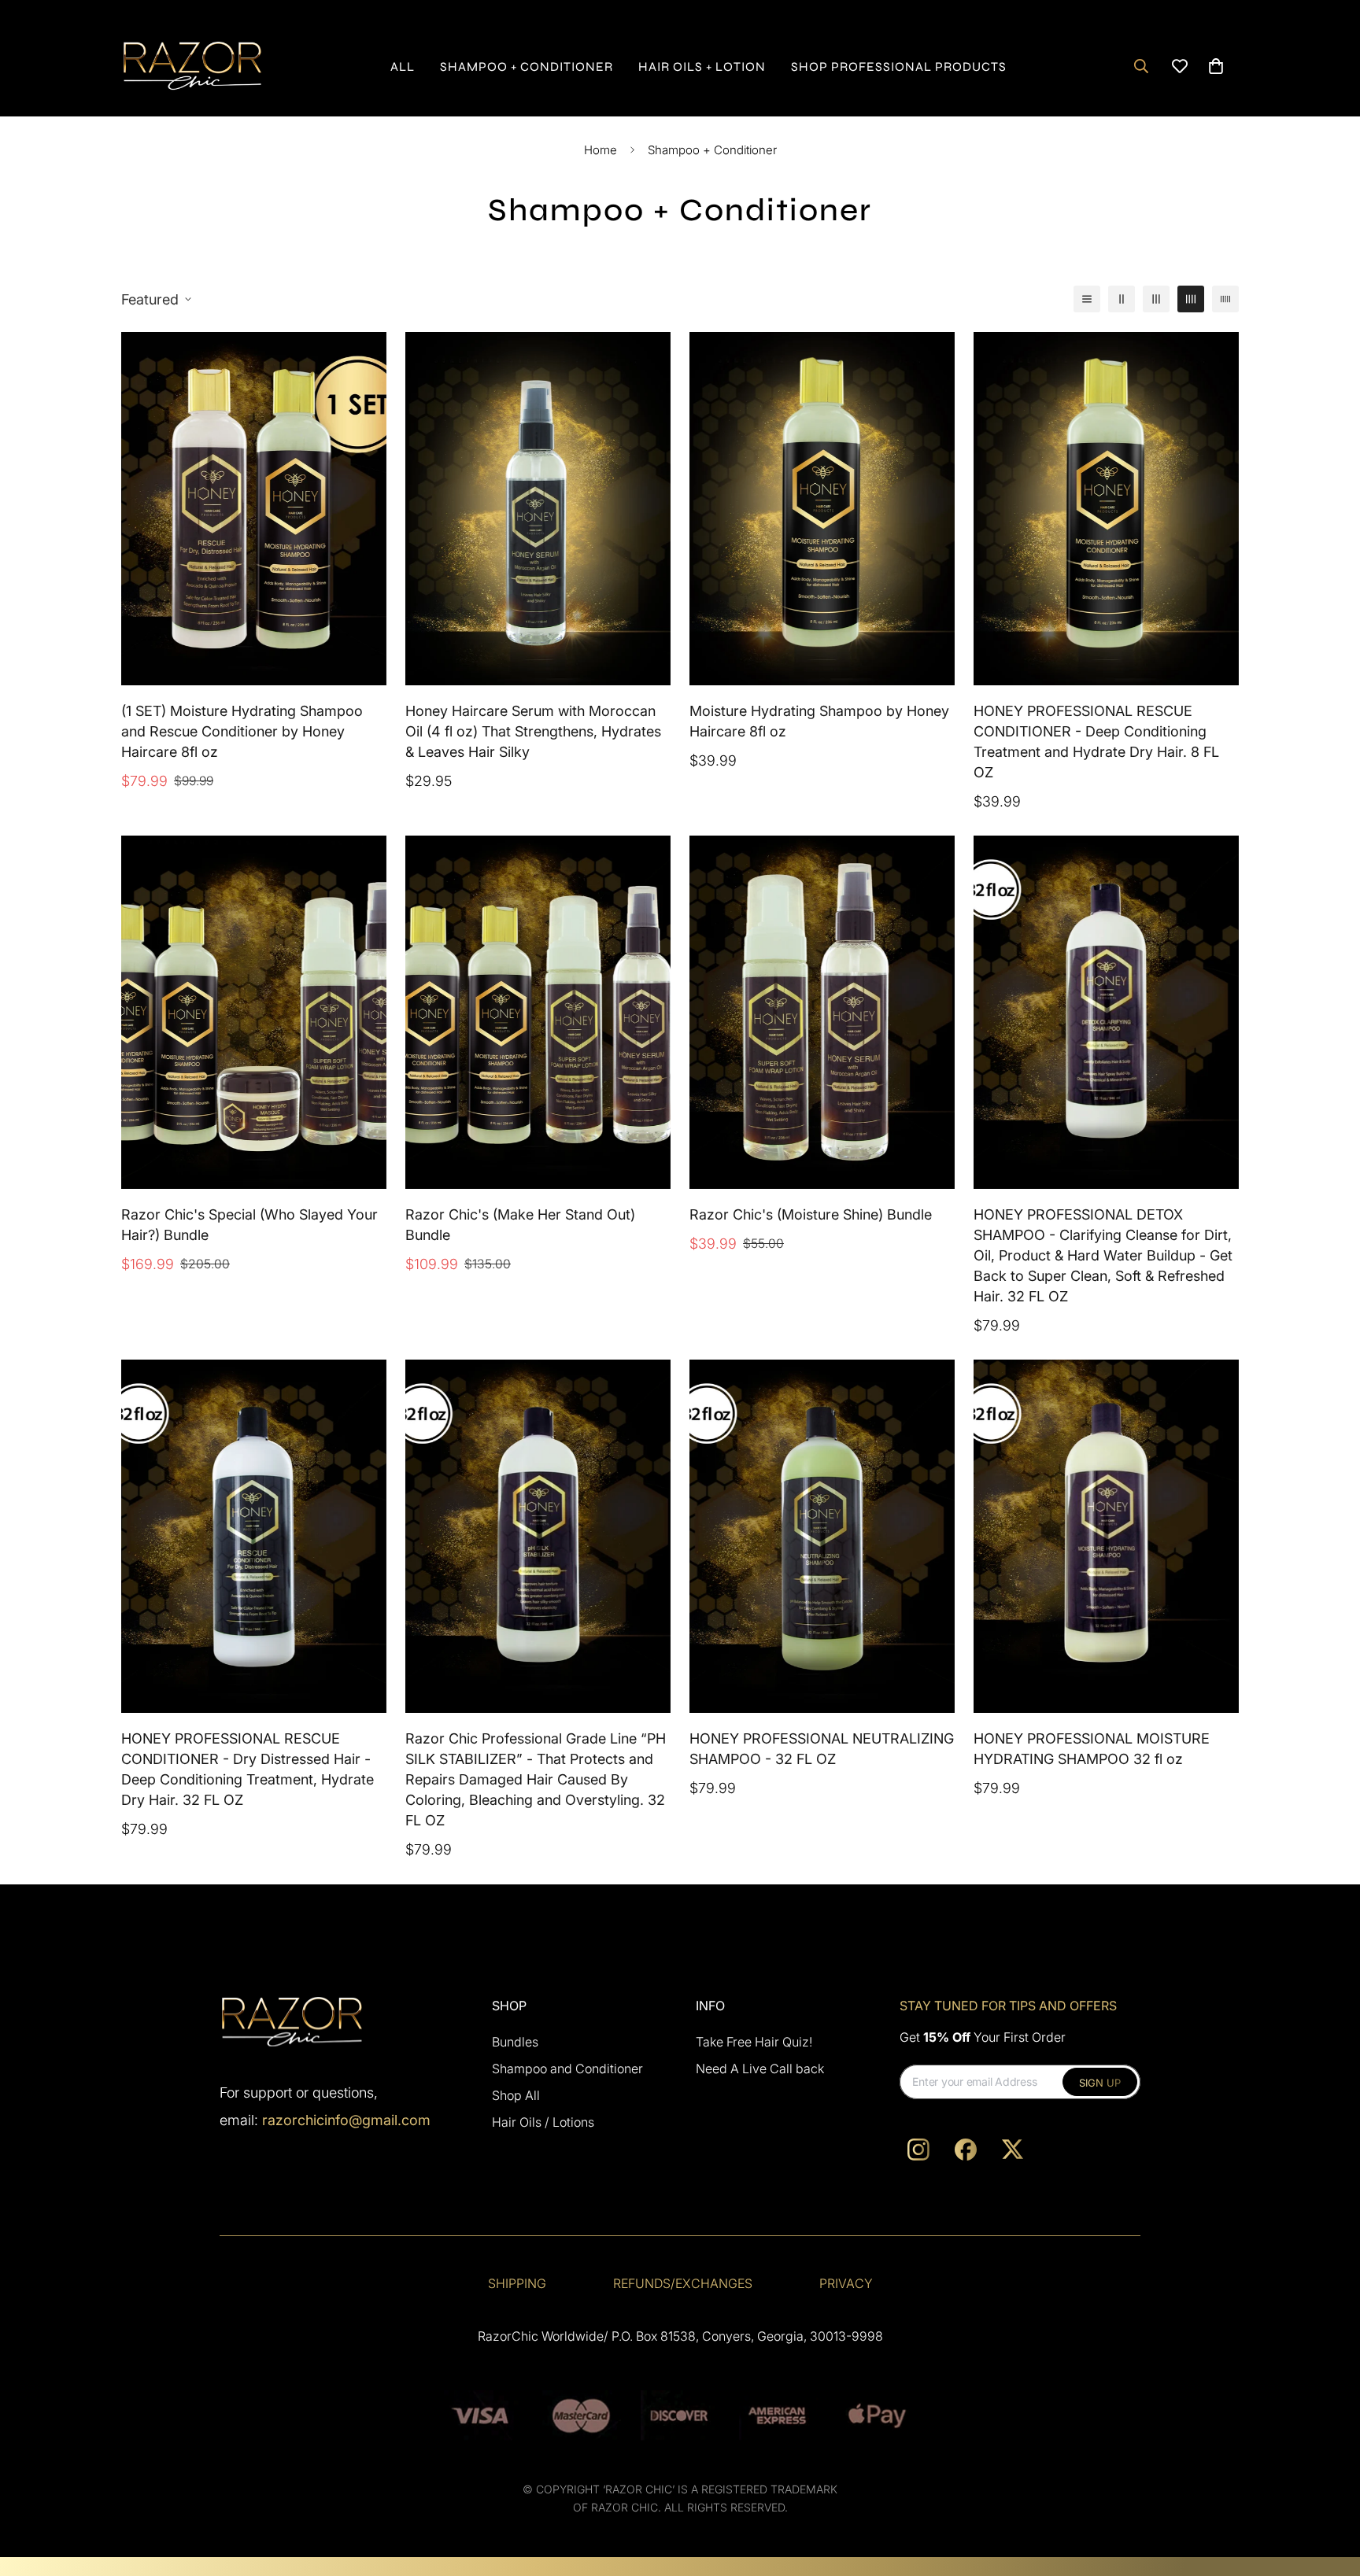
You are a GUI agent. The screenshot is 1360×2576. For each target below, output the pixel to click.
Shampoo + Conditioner (527, 66)
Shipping (517, 2283)
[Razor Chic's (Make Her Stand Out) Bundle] (538, 1012)
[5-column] (1225, 299)
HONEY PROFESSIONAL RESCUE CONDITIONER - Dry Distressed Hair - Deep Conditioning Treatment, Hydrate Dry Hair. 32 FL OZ (248, 1770)
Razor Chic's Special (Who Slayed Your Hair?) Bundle (249, 1225)
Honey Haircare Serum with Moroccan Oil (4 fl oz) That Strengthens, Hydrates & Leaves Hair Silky (533, 731)
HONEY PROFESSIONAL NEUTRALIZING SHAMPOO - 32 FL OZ (822, 1749)
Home (601, 150)
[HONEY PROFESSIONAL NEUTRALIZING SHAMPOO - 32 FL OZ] (822, 1536)
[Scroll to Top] (1329, 2490)
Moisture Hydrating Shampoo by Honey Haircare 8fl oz (819, 721)
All (403, 66)
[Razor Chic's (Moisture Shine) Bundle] (822, 1012)
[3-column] (1156, 299)
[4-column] (1191, 299)
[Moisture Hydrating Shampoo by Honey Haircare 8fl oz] (822, 509)
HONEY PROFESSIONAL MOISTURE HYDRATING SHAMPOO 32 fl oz (1092, 1749)
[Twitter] (1013, 2150)
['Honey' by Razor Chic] (192, 66)
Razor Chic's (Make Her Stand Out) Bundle (520, 1225)
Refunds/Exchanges (683, 2283)
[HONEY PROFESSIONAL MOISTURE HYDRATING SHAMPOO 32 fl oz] (1106, 1536)
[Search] (1141, 66)
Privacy (846, 2283)
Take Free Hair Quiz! (754, 2042)
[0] (1216, 66)
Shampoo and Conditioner (567, 2069)
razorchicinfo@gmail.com (346, 2119)
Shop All (516, 2095)
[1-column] (1087, 299)
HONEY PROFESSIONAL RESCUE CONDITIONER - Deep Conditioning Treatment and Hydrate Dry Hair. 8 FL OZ (1096, 742)
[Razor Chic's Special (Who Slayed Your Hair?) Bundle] (254, 1012)
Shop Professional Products (899, 66)
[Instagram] (918, 2150)
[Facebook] (966, 2150)
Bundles (515, 2042)
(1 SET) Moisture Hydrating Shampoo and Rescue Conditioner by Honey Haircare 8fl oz (242, 731)
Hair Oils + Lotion (702, 66)
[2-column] (1122, 299)
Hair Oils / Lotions (543, 2122)
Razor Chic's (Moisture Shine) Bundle (811, 1214)
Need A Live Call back (760, 2069)
